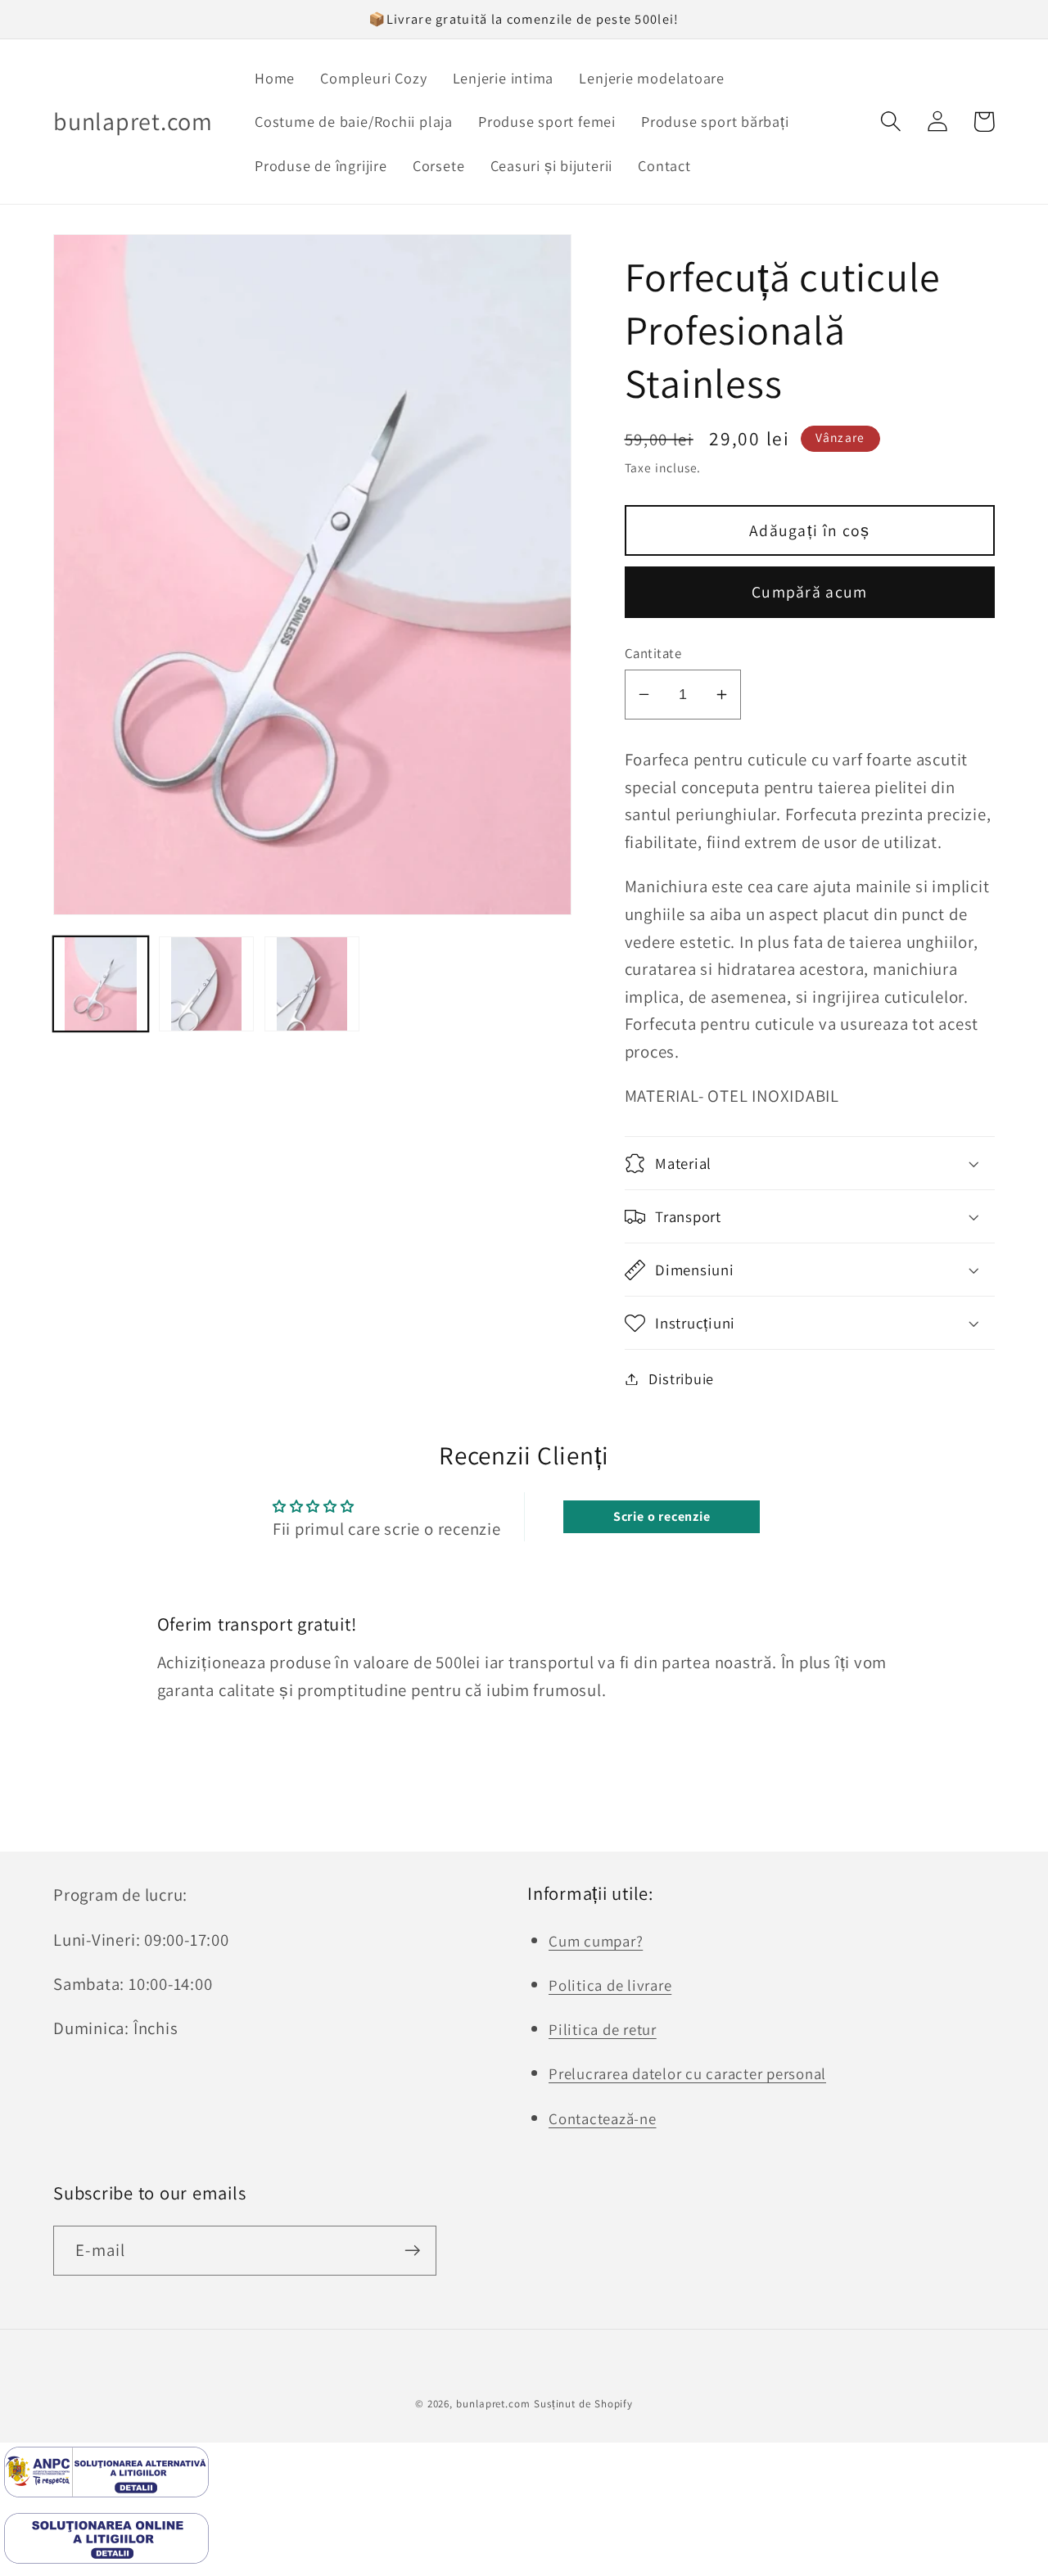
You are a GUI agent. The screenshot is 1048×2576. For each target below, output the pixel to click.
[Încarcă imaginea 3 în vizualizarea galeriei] (312, 984)
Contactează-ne (603, 2118)
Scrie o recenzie (662, 1516)
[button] (890, 122)
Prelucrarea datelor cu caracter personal (687, 2073)
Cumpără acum (810, 592)
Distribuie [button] (681, 1378)
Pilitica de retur (603, 2029)
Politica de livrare (610, 1985)
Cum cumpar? (596, 1941)
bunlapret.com (493, 2404)
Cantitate (653, 653)
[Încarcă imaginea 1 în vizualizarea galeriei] (101, 984)
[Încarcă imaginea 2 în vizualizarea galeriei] (206, 984)
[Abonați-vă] (412, 2251)
